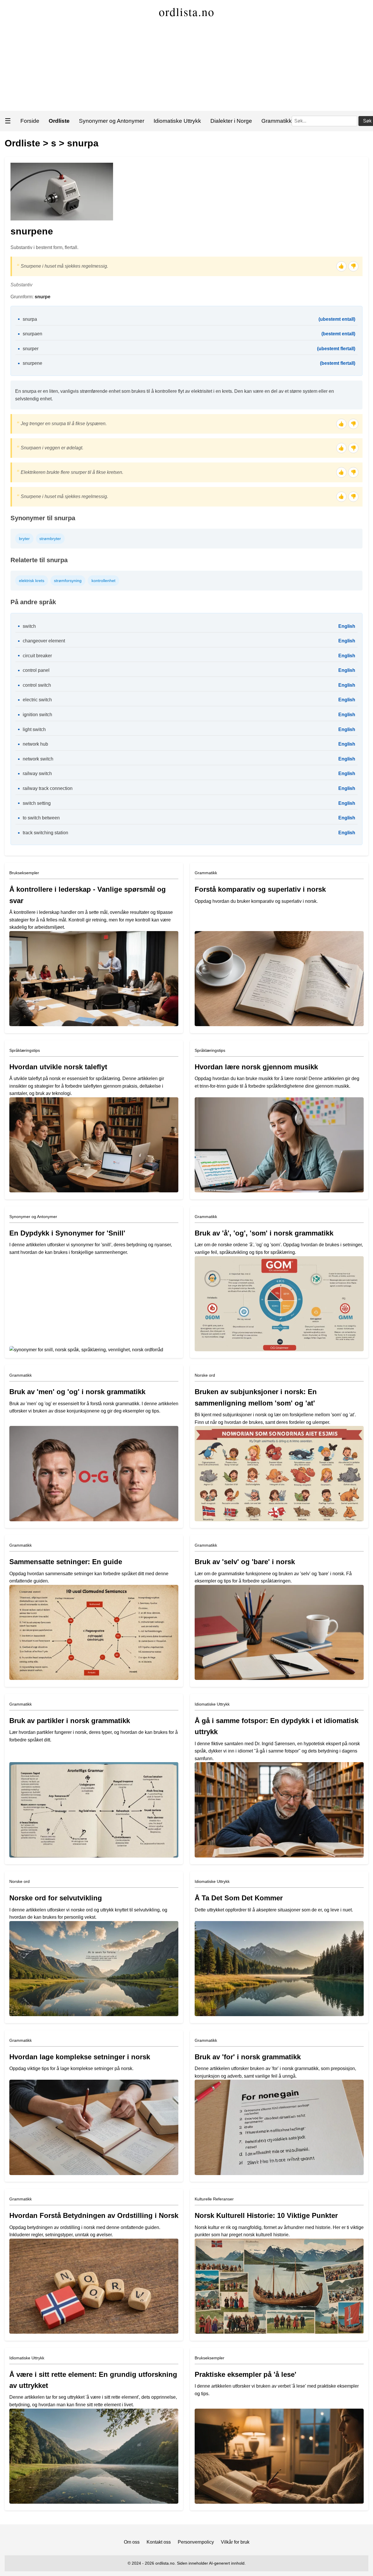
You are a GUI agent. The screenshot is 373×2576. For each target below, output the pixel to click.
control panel (36, 670)
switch (29, 626)
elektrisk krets (32, 581)
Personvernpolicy (196, 2542)
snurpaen (32, 334)
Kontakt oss (159, 2542)
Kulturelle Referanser (214, 2199)
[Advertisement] (186, 67)
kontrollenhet (103, 581)
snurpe (43, 297)
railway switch (37, 773)
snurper (31, 349)
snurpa (83, 143)
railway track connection (48, 788)
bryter (24, 539)
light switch (34, 729)
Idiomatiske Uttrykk (177, 121)
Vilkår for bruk (235, 2542)
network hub (35, 744)
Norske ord (205, 1375)
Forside (30, 121)
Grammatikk (277, 121)
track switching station (45, 833)
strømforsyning (68, 581)
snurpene (32, 363)
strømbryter (50, 539)
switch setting (37, 803)
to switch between (41, 818)
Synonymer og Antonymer (112, 121)
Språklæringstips (25, 1050)
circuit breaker (37, 656)
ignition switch (37, 715)
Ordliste (22, 143)
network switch (38, 759)
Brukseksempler (24, 873)
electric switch (37, 700)
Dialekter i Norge (231, 121)
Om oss (132, 2542)
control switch (37, 685)
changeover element (44, 641)
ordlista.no (187, 12)
